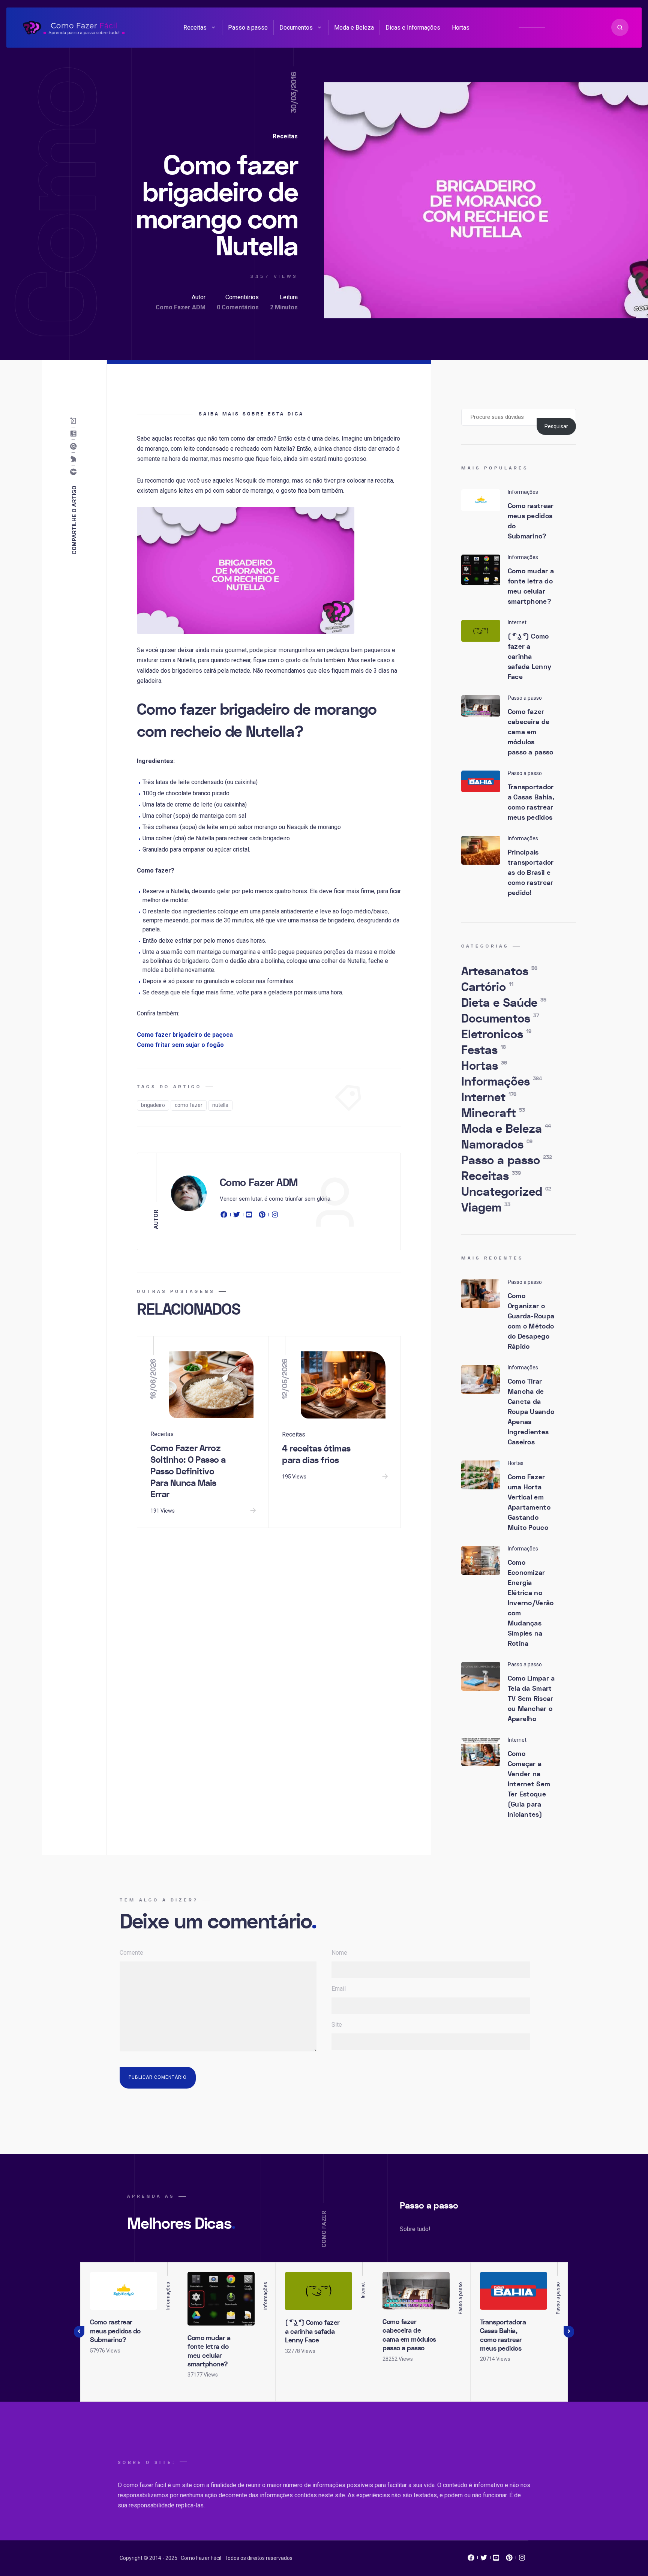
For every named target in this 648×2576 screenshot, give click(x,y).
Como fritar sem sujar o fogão (180, 1045)
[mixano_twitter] (484, 2560)
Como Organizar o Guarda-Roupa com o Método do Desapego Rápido (531, 1321)
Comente (131, 1953)
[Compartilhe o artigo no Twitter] (75, 459)
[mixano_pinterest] (509, 2560)
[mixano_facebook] (471, 2560)
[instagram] (275, 1216)
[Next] (569, 2332)
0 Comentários (238, 307)
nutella (220, 1105)
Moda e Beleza (354, 28)
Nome (339, 1953)
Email (339, 1989)
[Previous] (79, 2332)
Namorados (497, 1145)
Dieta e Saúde (504, 1003)
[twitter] (237, 1216)
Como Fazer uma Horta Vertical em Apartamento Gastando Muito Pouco (529, 1502)
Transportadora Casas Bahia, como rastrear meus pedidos (531, 802)
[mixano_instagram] (522, 2560)
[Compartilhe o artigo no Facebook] (75, 472)
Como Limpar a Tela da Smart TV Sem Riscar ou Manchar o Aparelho (531, 1699)
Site (337, 2025)
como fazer (189, 1105)
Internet (489, 1098)
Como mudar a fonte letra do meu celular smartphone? (531, 586)
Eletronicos (496, 1035)
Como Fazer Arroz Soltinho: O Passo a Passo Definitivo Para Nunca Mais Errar (188, 1471)
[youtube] (249, 1216)
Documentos (296, 28)
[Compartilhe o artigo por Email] (75, 421)
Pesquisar (556, 426)
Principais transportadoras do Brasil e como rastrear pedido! (531, 873)
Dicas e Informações (413, 28)
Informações (502, 1082)
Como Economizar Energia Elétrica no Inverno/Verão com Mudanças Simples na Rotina (531, 1603)
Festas (484, 1050)
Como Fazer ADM (181, 307)
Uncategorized (506, 1192)
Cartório (487, 987)
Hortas (461, 28)
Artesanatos (499, 972)
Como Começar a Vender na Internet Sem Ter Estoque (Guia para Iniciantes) (529, 1784)
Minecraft (493, 1113)
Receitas (195, 28)
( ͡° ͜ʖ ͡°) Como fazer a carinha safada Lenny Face (530, 657)
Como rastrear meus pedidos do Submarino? (531, 521)
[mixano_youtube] (496, 2560)
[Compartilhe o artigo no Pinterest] (75, 447)
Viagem (486, 1208)
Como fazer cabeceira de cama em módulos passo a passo (531, 732)
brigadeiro (153, 1105)
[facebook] (225, 1216)
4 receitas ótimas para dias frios (316, 1454)
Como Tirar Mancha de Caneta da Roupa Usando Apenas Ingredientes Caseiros (531, 1412)
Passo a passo (248, 28)
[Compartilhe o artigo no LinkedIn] (75, 434)
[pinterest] (262, 1216)
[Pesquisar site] (620, 27)
